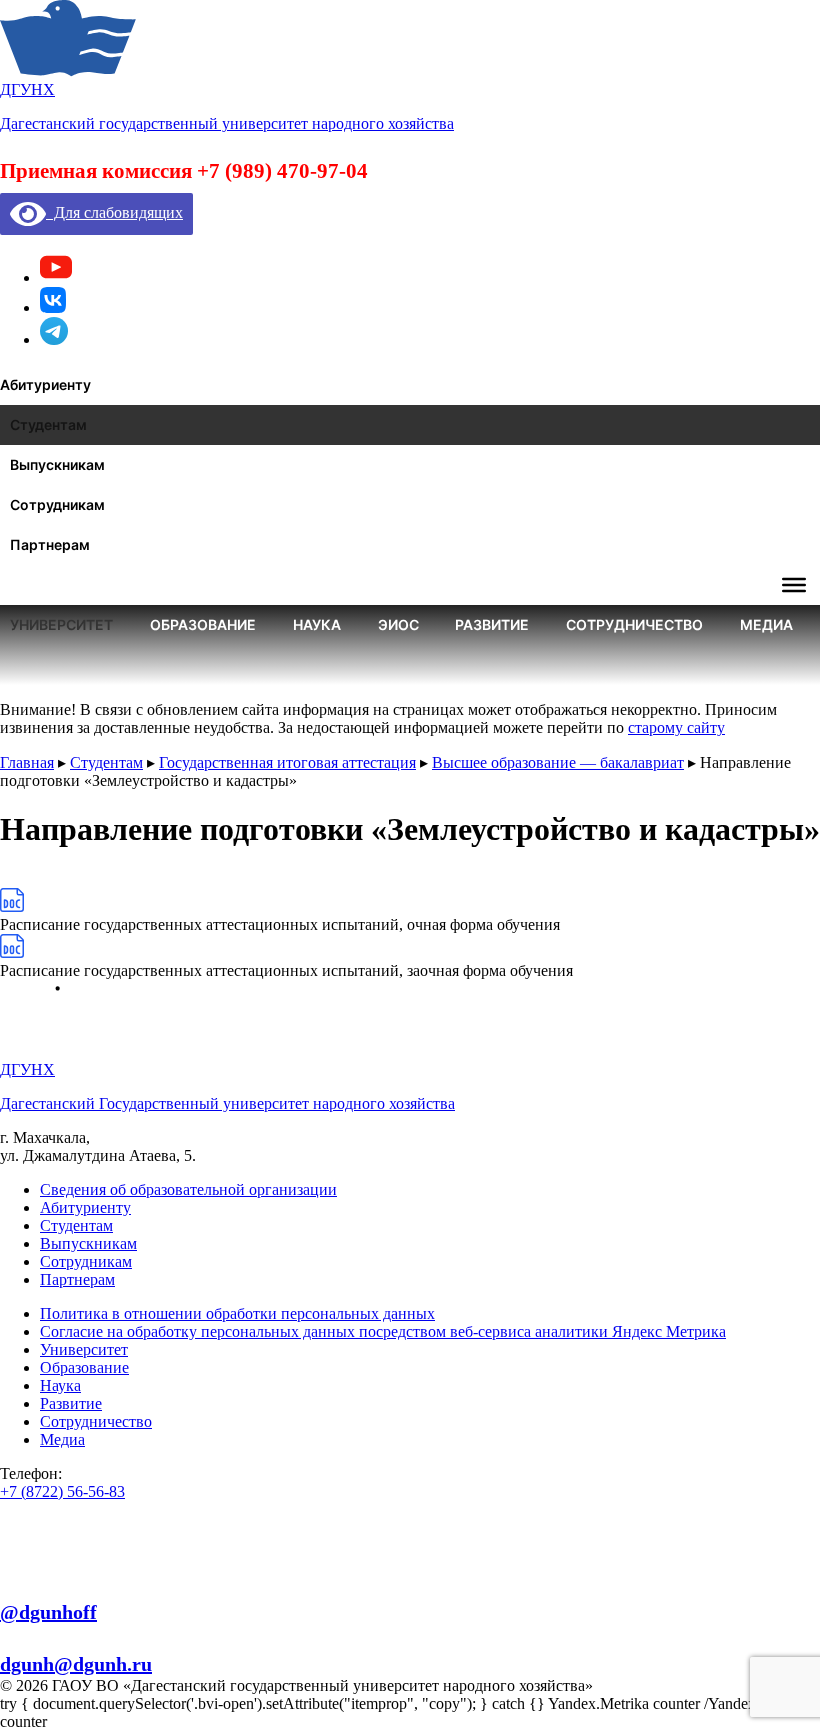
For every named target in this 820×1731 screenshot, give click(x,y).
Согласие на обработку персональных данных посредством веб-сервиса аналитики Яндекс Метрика (383, 1331)
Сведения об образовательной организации (188, 1189)
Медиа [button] (766, 624)
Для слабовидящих (114, 212)
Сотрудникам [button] (57, 504)
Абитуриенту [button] (45, 384)
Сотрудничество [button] (634, 624)
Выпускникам (88, 1243)
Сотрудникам (86, 1261)
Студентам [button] (48, 424)
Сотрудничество (96, 1421)
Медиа (62, 1439)
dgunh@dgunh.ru (76, 1664)
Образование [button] (203, 624)
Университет (84, 1349)
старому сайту (676, 727)
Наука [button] (317, 624)
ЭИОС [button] (398, 624)
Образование (84, 1367)
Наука (60, 1385)
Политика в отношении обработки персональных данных (237, 1313)
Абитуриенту (85, 1207)
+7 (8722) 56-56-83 (62, 1491)
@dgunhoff (48, 1612)
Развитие (71, 1403)
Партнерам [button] (50, 544)
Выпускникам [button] (57, 464)
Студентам (76, 1225)
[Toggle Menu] (794, 585)
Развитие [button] (492, 624)
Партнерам (77, 1279)
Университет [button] (61, 624)
